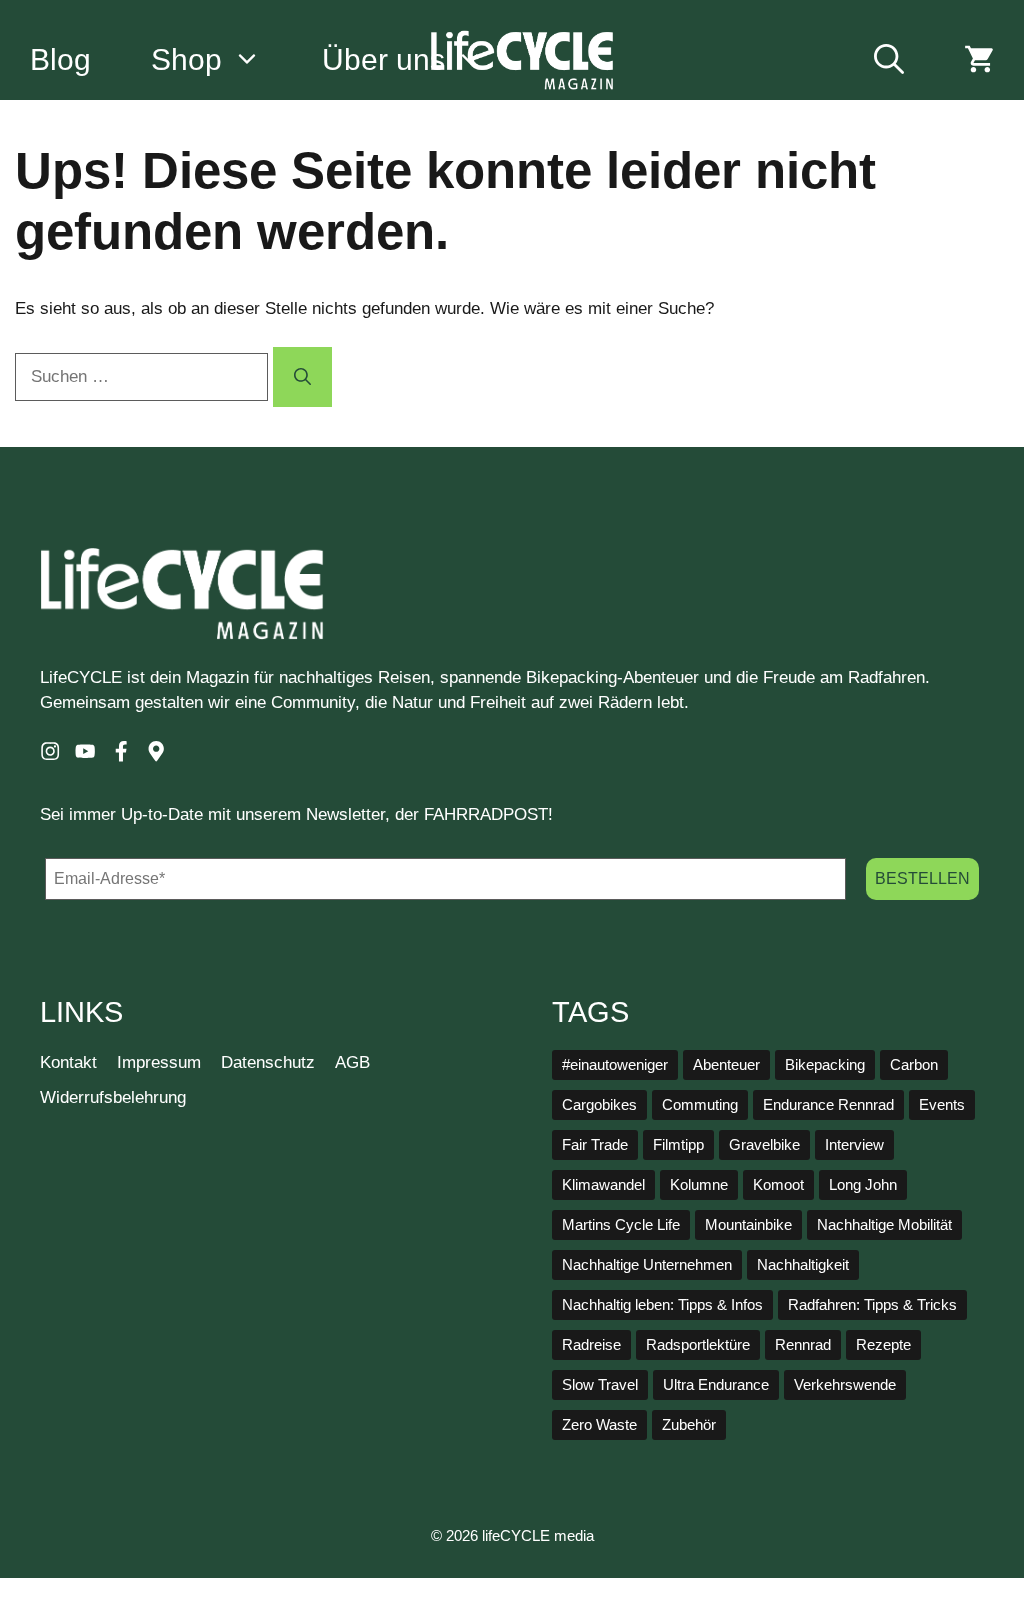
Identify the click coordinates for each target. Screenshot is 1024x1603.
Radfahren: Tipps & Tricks (872, 1305)
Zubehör (689, 1425)
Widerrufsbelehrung (113, 1097)
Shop (186, 59)
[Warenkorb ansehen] (979, 60)
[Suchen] (302, 377)
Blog (60, 59)
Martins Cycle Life (621, 1225)
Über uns (383, 59)
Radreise (591, 1345)
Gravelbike (764, 1145)
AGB (352, 1062)
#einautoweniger (615, 1065)
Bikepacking (825, 1065)
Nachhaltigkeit (803, 1265)
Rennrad (803, 1345)
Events (942, 1105)
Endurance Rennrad (828, 1105)
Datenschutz (268, 1062)
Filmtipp (678, 1145)
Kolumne (699, 1185)
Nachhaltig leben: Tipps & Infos (662, 1305)
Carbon (914, 1065)
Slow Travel (600, 1385)
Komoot (778, 1185)
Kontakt (68, 1062)
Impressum (159, 1062)
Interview (854, 1145)
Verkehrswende (845, 1385)
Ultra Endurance (716, 1385)
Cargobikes (599, 1105)
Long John (863, 1185)
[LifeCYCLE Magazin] (522, 60)
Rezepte (883, 1345)
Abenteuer (726, 1065)
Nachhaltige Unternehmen (647, 1265)
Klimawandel (603, 1185)
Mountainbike (748, 1225)
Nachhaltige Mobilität (884, 1225)
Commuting (700, 1105)
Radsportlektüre (698, 1345)
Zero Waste (599, 1425)
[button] (889, 60)
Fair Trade (595, 1145)
